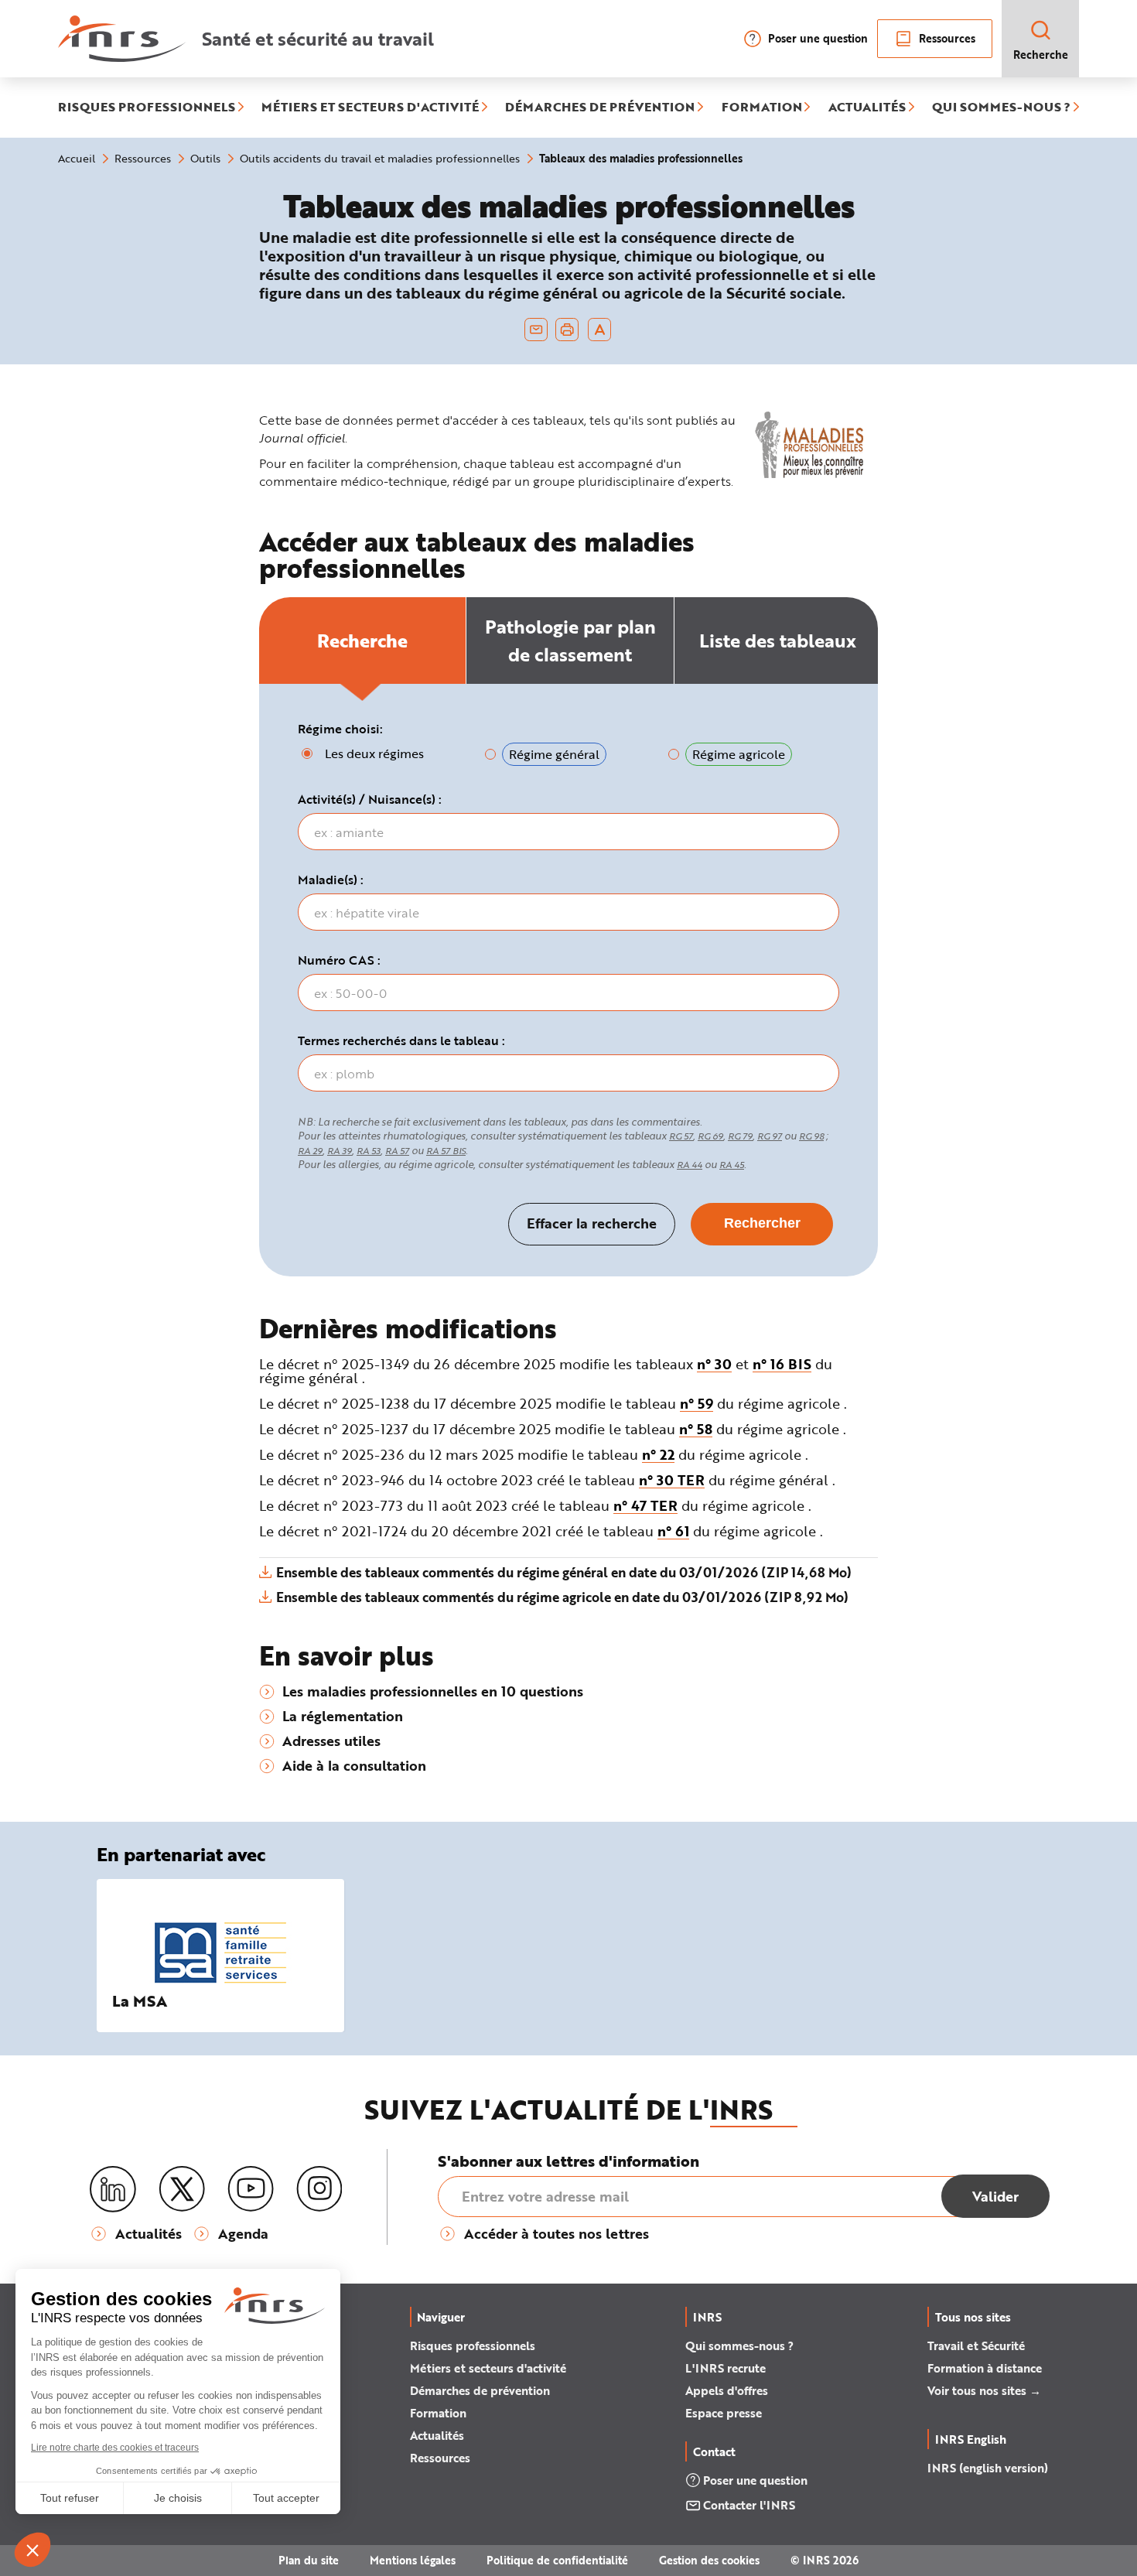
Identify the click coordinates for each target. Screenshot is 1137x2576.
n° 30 (714, 1364)
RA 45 (732, 1165)
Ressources (947, 38)
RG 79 (740, 1136)
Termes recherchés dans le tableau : (401, 1040)
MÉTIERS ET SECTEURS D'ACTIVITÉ (370, 108)
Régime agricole (739, 754)
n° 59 (697, 1403)
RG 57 (681, 1136)
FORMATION (762, 108)
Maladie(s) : (331, 880)
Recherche (1041, 55)
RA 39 (340, 1151)
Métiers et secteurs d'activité (488, 2368)
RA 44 (690, 1165)
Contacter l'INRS (749, 2505)
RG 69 (710, 1136)
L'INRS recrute (726, 2368)
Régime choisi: (340, 729)
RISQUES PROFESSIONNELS (147, 108)
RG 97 (770, 1136)
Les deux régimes (374, 753)
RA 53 (369, 1151)
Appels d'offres (727, 2390)
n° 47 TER (645, 1505)
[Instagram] (319, 2189)
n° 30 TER (672, 1480)
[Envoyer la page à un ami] (536, 330)
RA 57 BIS (446, 1151)
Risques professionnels (473, 2345)
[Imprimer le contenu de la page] (567, 330)
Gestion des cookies (709, 2560)
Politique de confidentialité (557, 2560)
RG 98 (811, 1136)
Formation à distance (985, 2368)
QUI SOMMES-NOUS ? (1001, 108)
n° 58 (696, 1429)
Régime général (554, 754)
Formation (438, 2413)
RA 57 (397, 1151)
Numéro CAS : (339, 960)
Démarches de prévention (480, 2390)
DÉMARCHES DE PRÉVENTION (600, 108)
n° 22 (658, 1454)
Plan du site (309, 2560)
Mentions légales (413, 2560)
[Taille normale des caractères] (600, 330)
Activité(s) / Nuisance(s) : (370, 799)
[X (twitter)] (182, 2189)
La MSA (140, 2001)
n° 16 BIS (782, 1364)
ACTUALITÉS (867, 108)
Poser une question (818, 38)
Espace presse (724, 2413)
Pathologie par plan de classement (570, 640)
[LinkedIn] (113, 2190)
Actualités (437, 2435)
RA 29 (310, 1151)
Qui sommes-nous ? (739, 2345)
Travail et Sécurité (976, 2345)
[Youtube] (251, 2189)
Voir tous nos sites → (984, 2390)
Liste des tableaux (778, 640)
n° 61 (673, 1531)
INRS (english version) (988, 2468)
